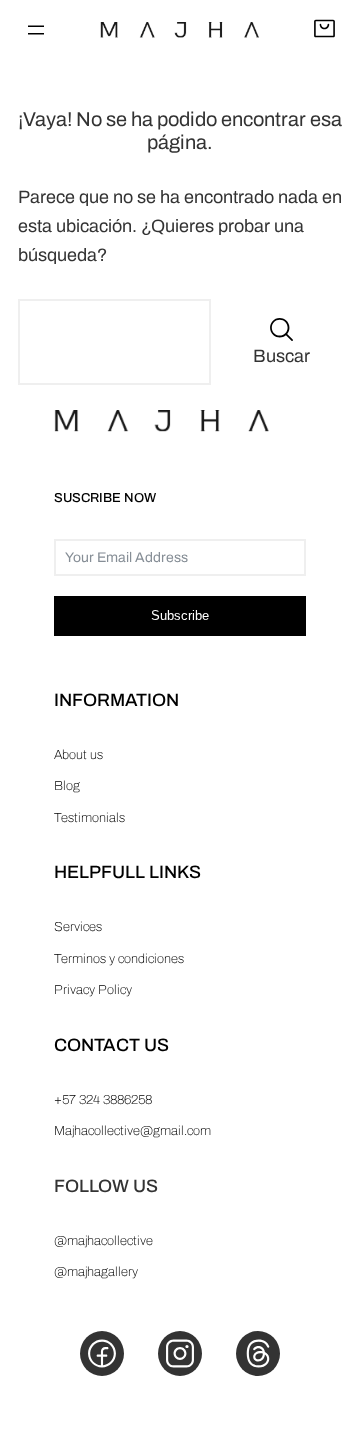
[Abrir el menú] (36, 30)
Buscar (281, 356)
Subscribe (180, 615)
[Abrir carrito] (324, 30)
